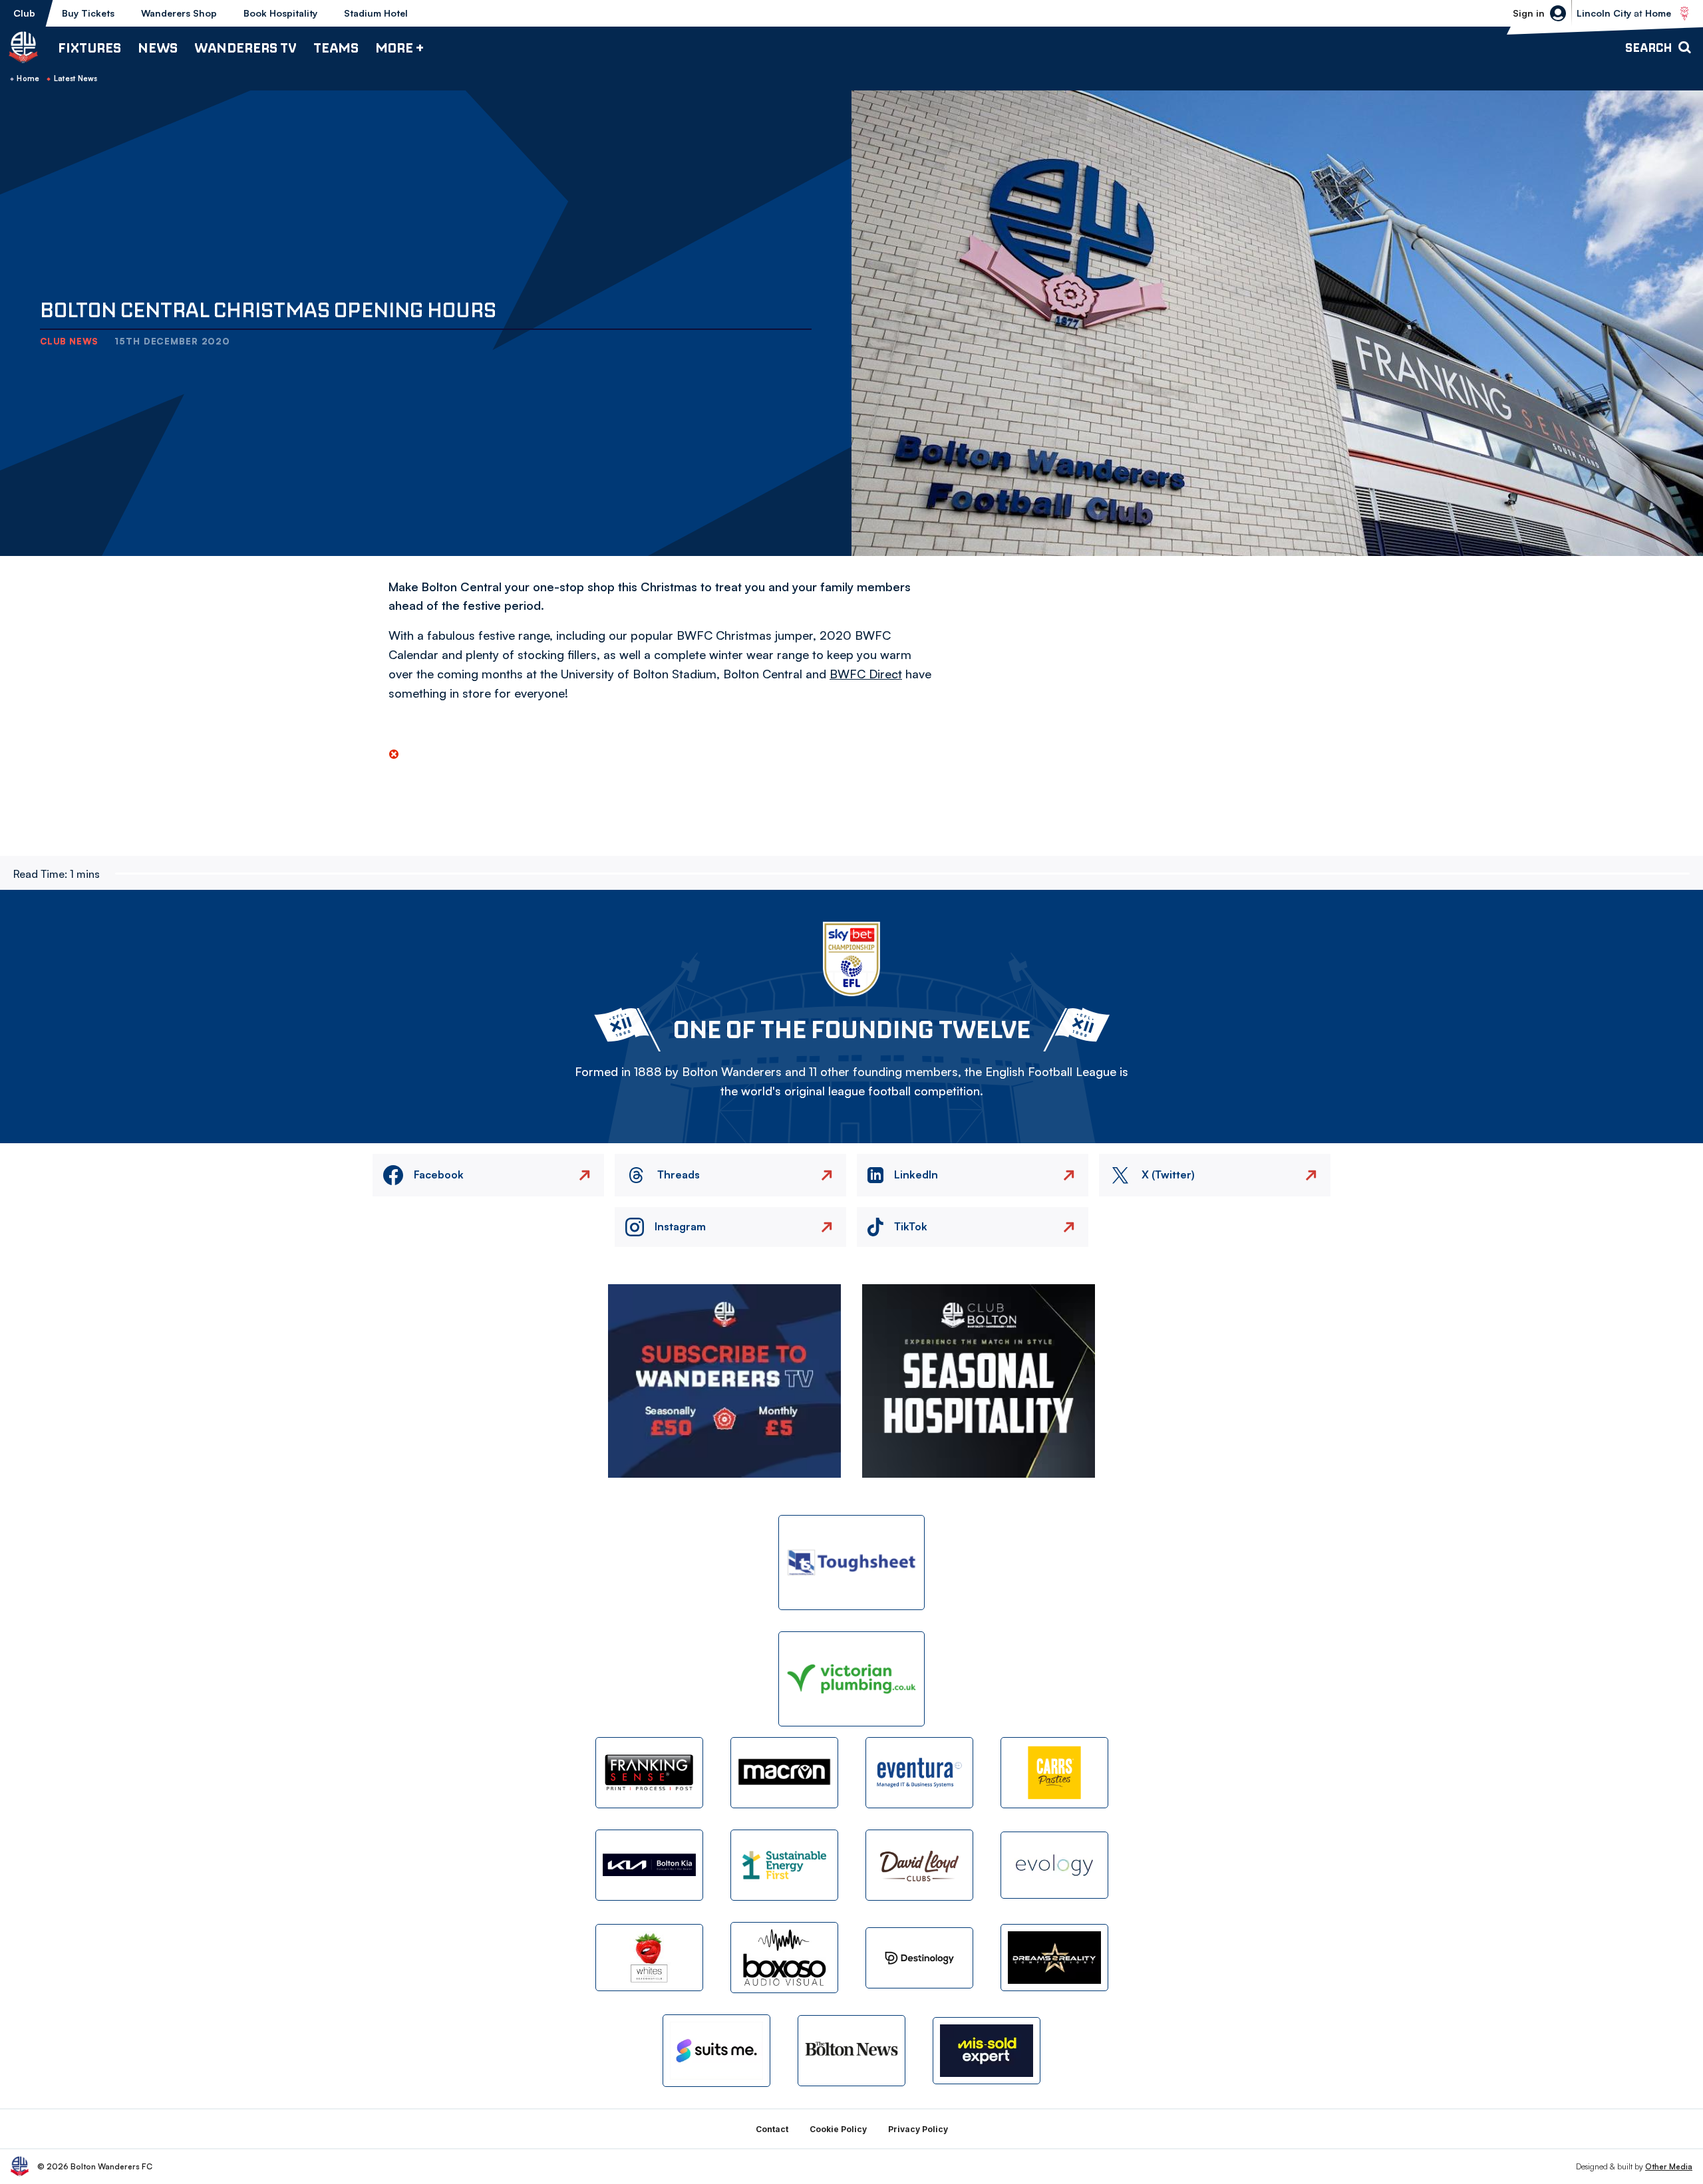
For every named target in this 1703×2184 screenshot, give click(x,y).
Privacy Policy (918, 2129)
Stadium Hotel (376, 13)
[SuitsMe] (716, 2051)
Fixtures (89, 48)
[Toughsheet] (851, 1563)
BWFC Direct (866, 674)
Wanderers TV (245, 48)
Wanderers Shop (179, 13)
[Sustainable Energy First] (784, 1865)
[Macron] (784, 1773)
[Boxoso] (784, 1958)
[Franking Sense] (649, 1773)
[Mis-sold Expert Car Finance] (987, 2051)
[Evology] (1054, 1865)
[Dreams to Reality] (1054, 1958)
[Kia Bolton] (649, 1865)
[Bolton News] (851, 2051)
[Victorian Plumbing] (851, 1679)
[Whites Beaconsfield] (649, 1958)
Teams (336, 48)
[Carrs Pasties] (1054, 1773)
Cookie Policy (838, 2129)
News (158, 48)
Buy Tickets (88, 13)
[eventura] (919, 1773)
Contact (772, 2129)
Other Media (1669, 2166)
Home (28, 78)
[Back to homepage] (23, 47)
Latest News (76, 78)
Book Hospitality (280, 13)
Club (24, 13)
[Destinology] (919, 1958)
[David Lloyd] (919, 1865)
